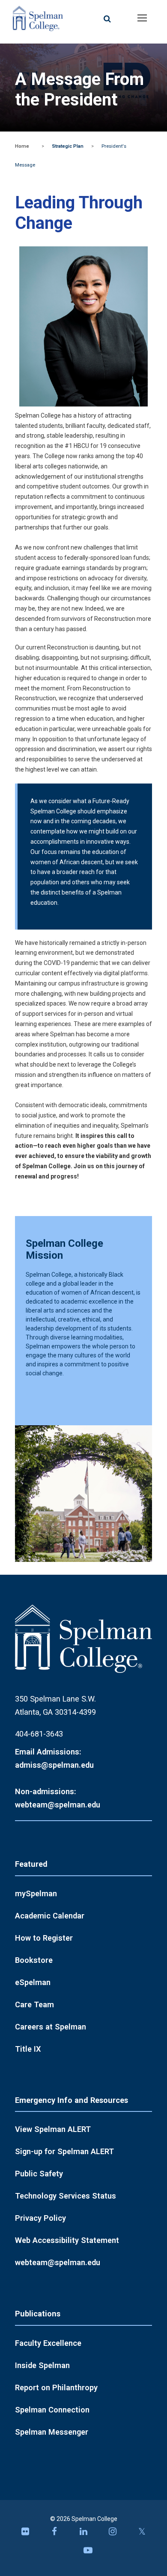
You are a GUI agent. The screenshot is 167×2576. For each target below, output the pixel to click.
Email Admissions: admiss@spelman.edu (54, 1758)
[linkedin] (83, 2534)
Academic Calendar (50, 1916)
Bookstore (34, 1960)
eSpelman (33, 1982)
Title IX (28, 2049)
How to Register (44, 1938)
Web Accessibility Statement (67, 2240)
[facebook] (54, 2534)
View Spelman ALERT (53, 2129)
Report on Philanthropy (56, 2387)
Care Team (34, 2004)
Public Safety (39, 2174)
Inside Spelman (42, 2365)
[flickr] (25, 2534)
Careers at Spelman (51, 2027)
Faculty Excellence (48, 2343)
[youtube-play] (88, 2553)
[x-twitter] (142, 2534)
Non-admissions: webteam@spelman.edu (58, 1798)
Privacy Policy (40, 2218)
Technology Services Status (66, 2196)
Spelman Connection (52, 2410)
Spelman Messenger (52, 2432)
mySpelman (36, 1893)
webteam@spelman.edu (58, 2262)
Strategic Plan (68, 146)
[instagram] (113, 2534)
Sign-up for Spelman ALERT (64, 2151)
